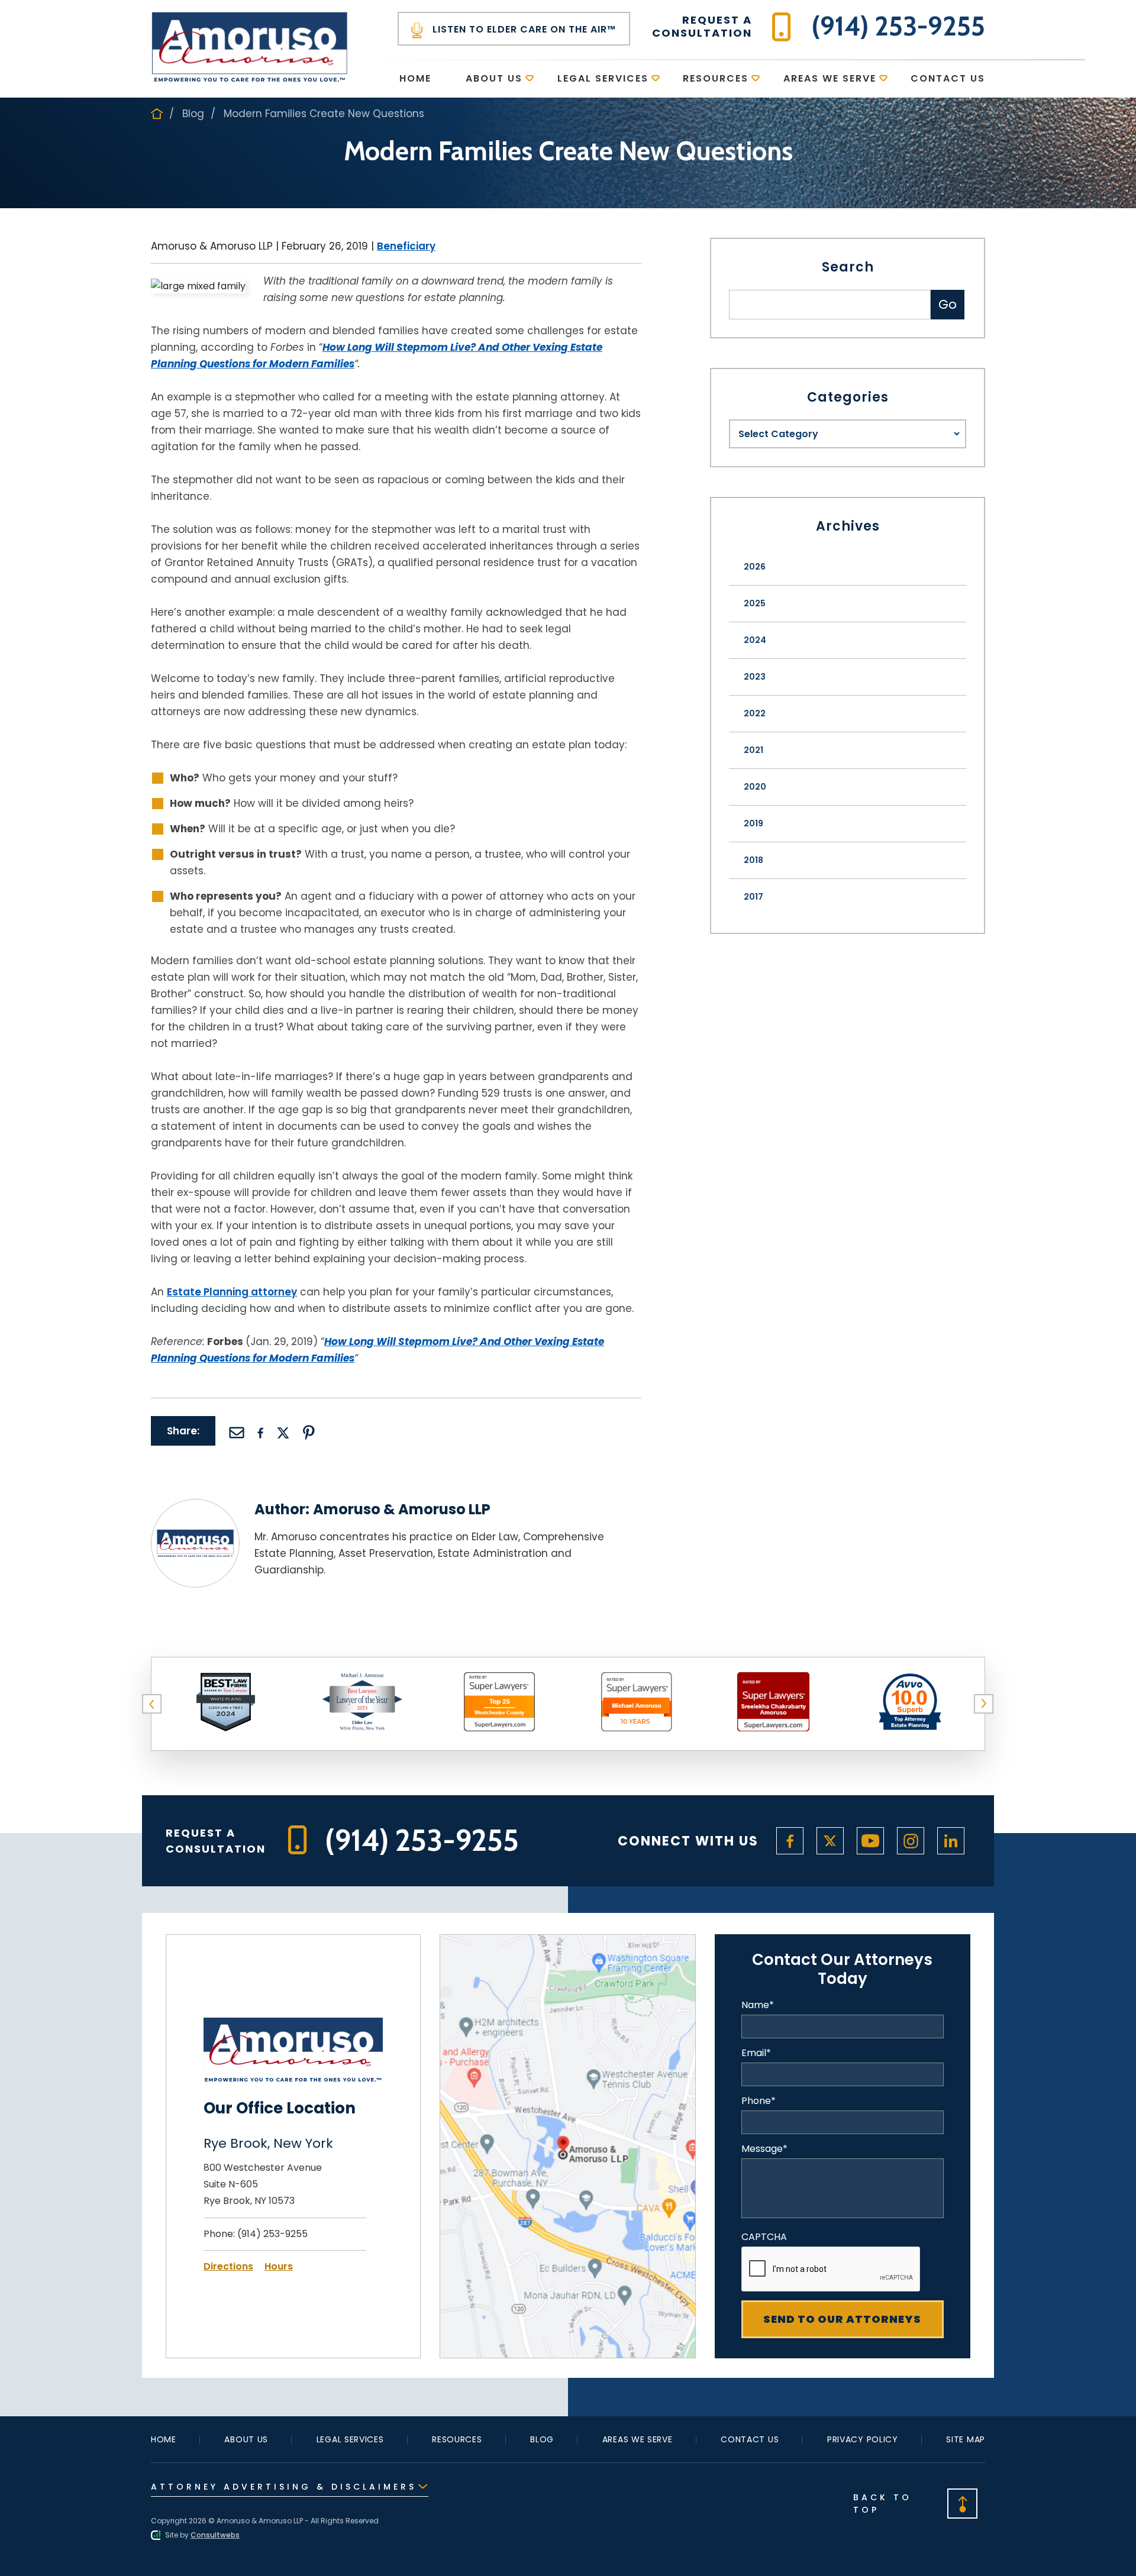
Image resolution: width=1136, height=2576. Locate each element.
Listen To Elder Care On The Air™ (523, 29)
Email (756, 2053)
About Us (494, 78)
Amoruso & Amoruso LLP (402, 1509)
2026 (755, 567)
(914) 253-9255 (272, 2234)
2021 (753, 750)
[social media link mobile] (790, 1841)
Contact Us (948, 78)
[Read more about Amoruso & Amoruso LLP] (195, 1506)
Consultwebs (215, 2535)
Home (415, 78)
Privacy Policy (863, 2439)
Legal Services (603, 78)
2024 (755, 640)
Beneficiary (406, 246)
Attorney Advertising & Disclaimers (284, 2487)
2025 (755, 603)
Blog (193, 114)
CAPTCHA (764, 2237)
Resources (716, 78)
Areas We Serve (830, 78)
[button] (152, 1704)
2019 (753, 823)
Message (764, 2149)
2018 (753, 860)
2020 (755, 787)
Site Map (966, 2439)
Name (758, 2005)
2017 (753, 897)
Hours (279, 2266)
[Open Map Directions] (568, 1942)
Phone (759, 2101)
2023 (755, 677)
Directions (228, 2266)
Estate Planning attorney (232, 1292)
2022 (755, 713)
